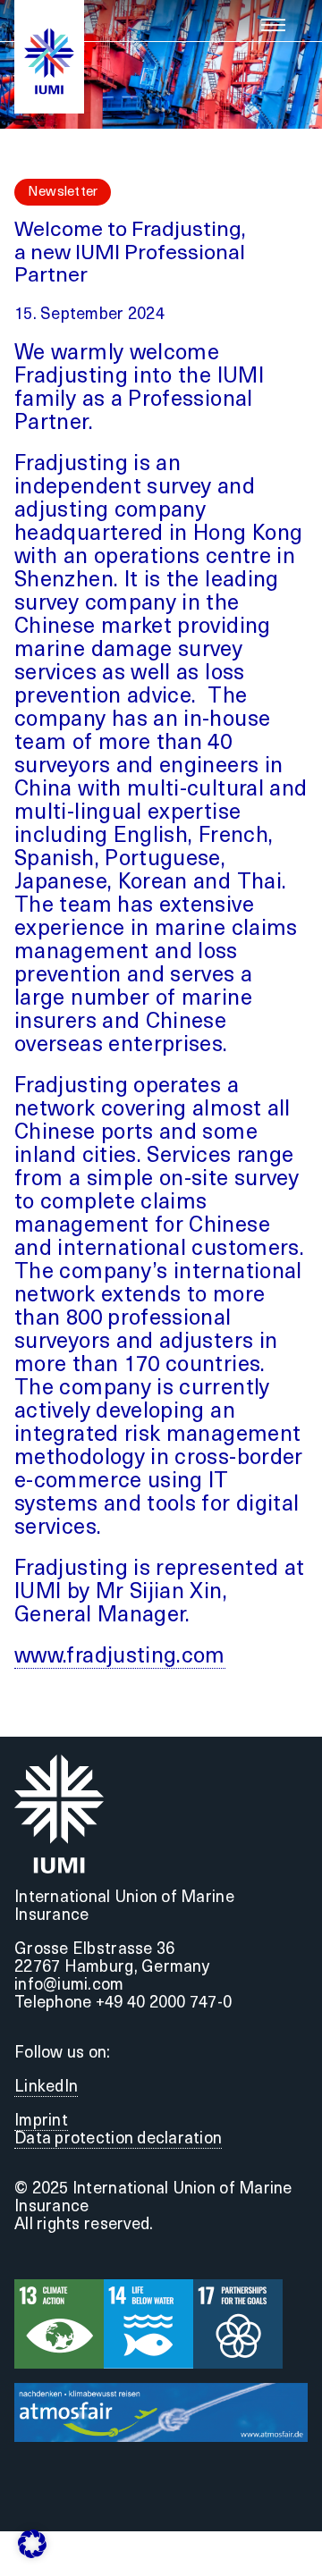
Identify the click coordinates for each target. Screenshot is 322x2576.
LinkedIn (46, 2088)
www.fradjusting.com (120, 1657)
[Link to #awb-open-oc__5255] (273, 25)
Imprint (41, 2122)
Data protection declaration (118, 2140)
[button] (32, 2544)
